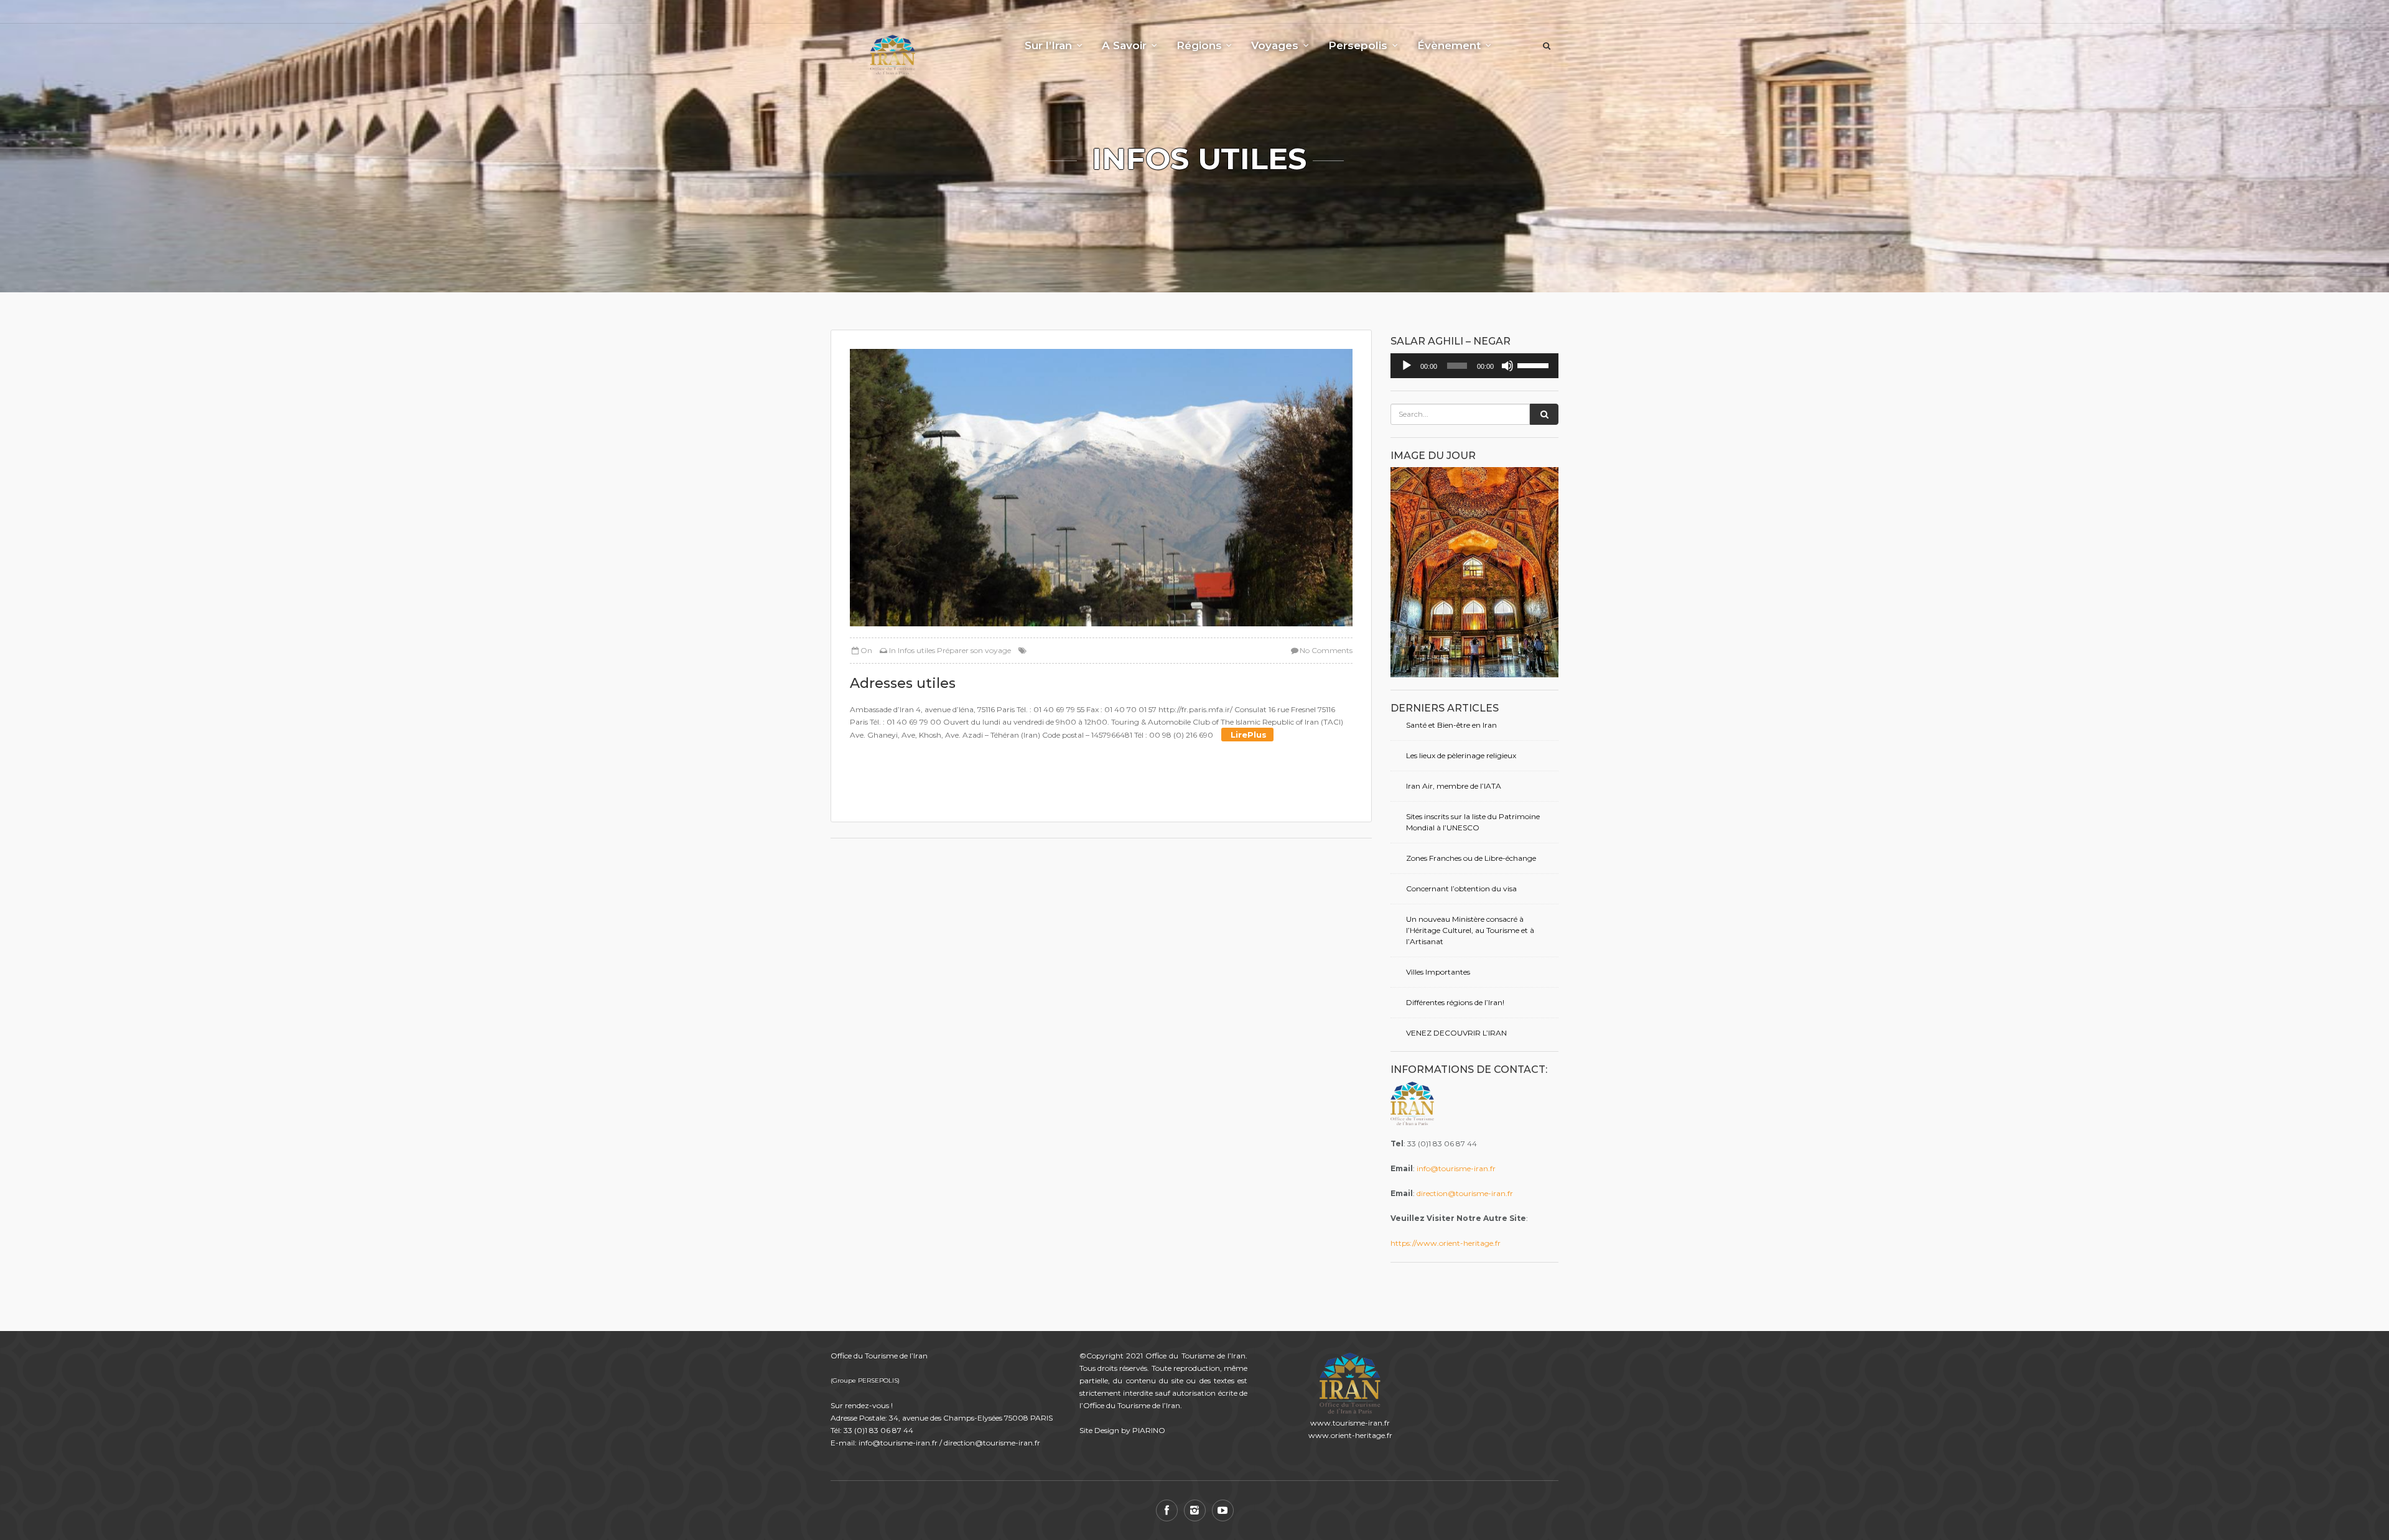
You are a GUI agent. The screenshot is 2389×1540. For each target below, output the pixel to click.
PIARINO (1149, 1430)
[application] (1474, 366)
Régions (1199, 45)
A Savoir (1124, 45)
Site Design (1099, 1430)
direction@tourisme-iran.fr (1465, 1193)
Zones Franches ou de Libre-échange (1471, 858)
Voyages (1275, 45)
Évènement (1449, 45)
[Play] (1407, 366)
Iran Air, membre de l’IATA (1454, 786)
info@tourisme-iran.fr (1456, 1168)
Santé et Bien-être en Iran (1451, 725)
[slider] (1535, 364)
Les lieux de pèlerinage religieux (1461, 755)
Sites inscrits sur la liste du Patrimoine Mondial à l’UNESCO (1473, 822)
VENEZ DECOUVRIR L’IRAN (1456, 1033)
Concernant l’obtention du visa (1461, 888)
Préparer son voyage (974, 650)
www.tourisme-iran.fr (1350, 1423)
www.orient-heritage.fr (1350, 1435)
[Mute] (1507, 366)
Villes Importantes (1438, 972)
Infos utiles (916, 650)
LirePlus (1247, 735)
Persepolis (1358, 45)
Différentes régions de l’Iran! (1455, 1002)
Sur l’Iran (1048, 45)
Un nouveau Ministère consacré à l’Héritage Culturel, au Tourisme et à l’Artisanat (1470, 930)
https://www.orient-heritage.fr (1446, 1243)
